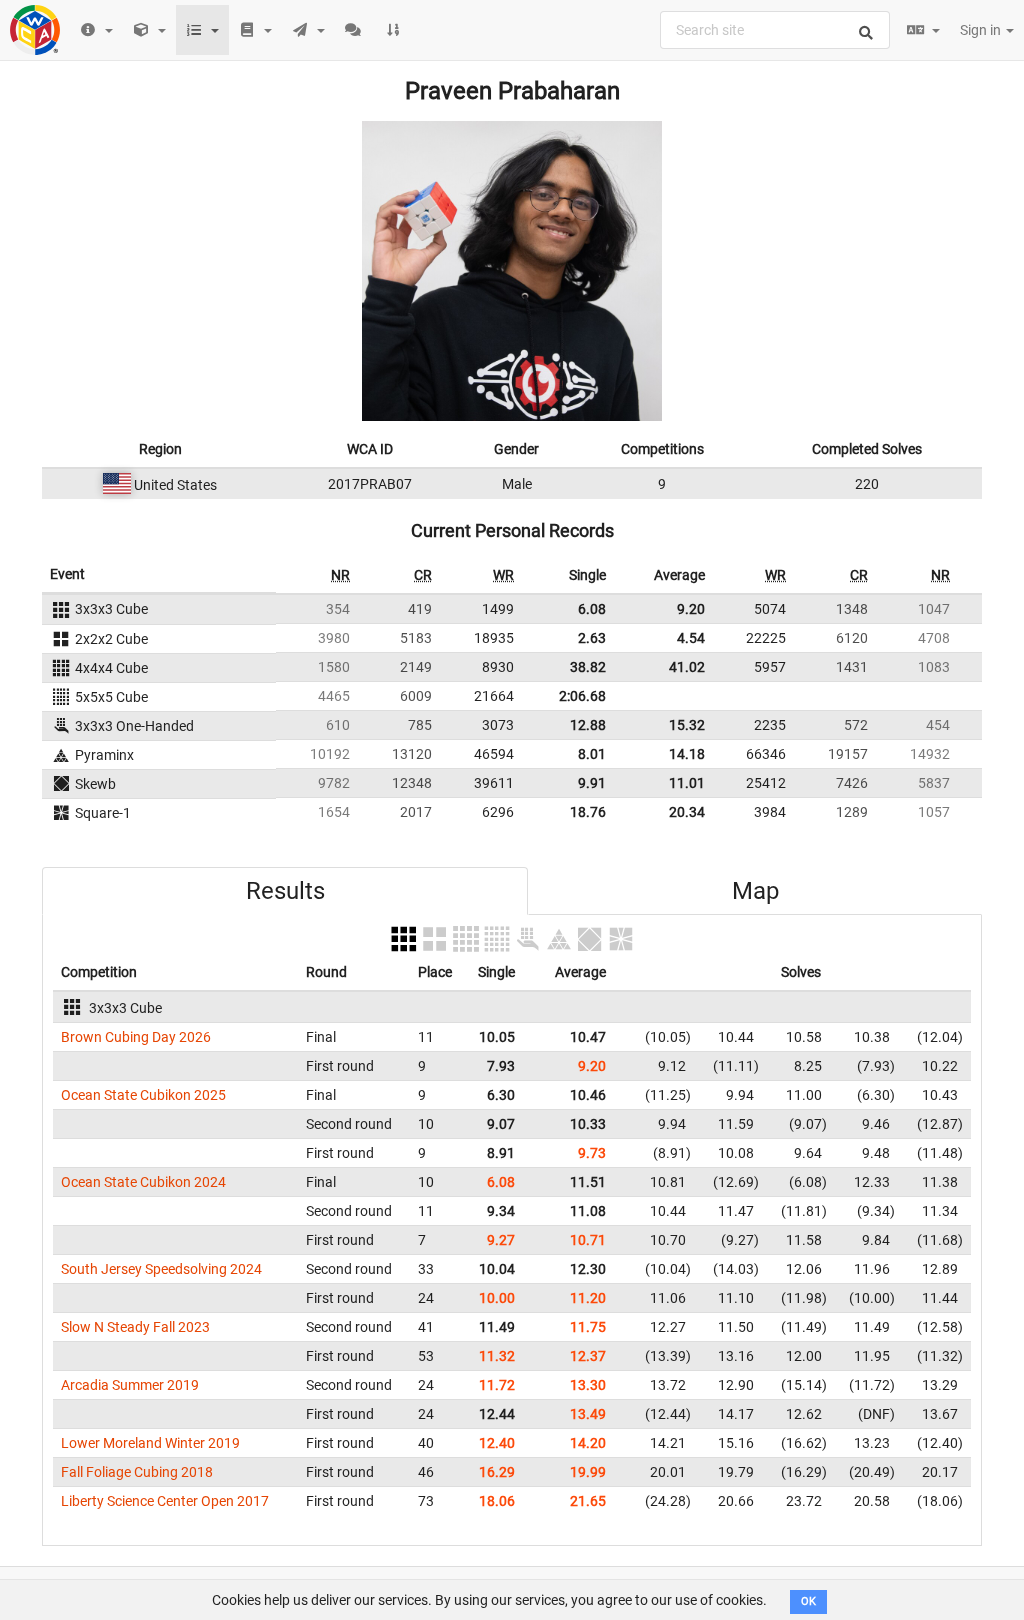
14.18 (687, 754)
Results (285, 891)
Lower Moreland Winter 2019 (150, 1443)
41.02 (687, 667)
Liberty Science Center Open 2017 (165, 1501)
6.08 (592, 609)
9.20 (691, 609)
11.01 (687, 783)
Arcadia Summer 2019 (130, 1385)
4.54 (691, 638)
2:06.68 (582, 696)
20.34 (687, 812)
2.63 (592, 638)
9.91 (592, 783)
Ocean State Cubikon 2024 (143, 1182)
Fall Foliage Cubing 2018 (137, 1472)
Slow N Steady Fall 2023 (135, 1327)
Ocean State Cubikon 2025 (143, 1095)
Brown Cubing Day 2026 (136, 1037)
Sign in (982, 30)
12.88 (588, 725)
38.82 (588, 667)
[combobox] (775, 30)
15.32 (687, 725)
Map (755, 891)
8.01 (592, 754)
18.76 (588, 812)
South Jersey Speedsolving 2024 (161, 1269)
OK (808, 1601)
